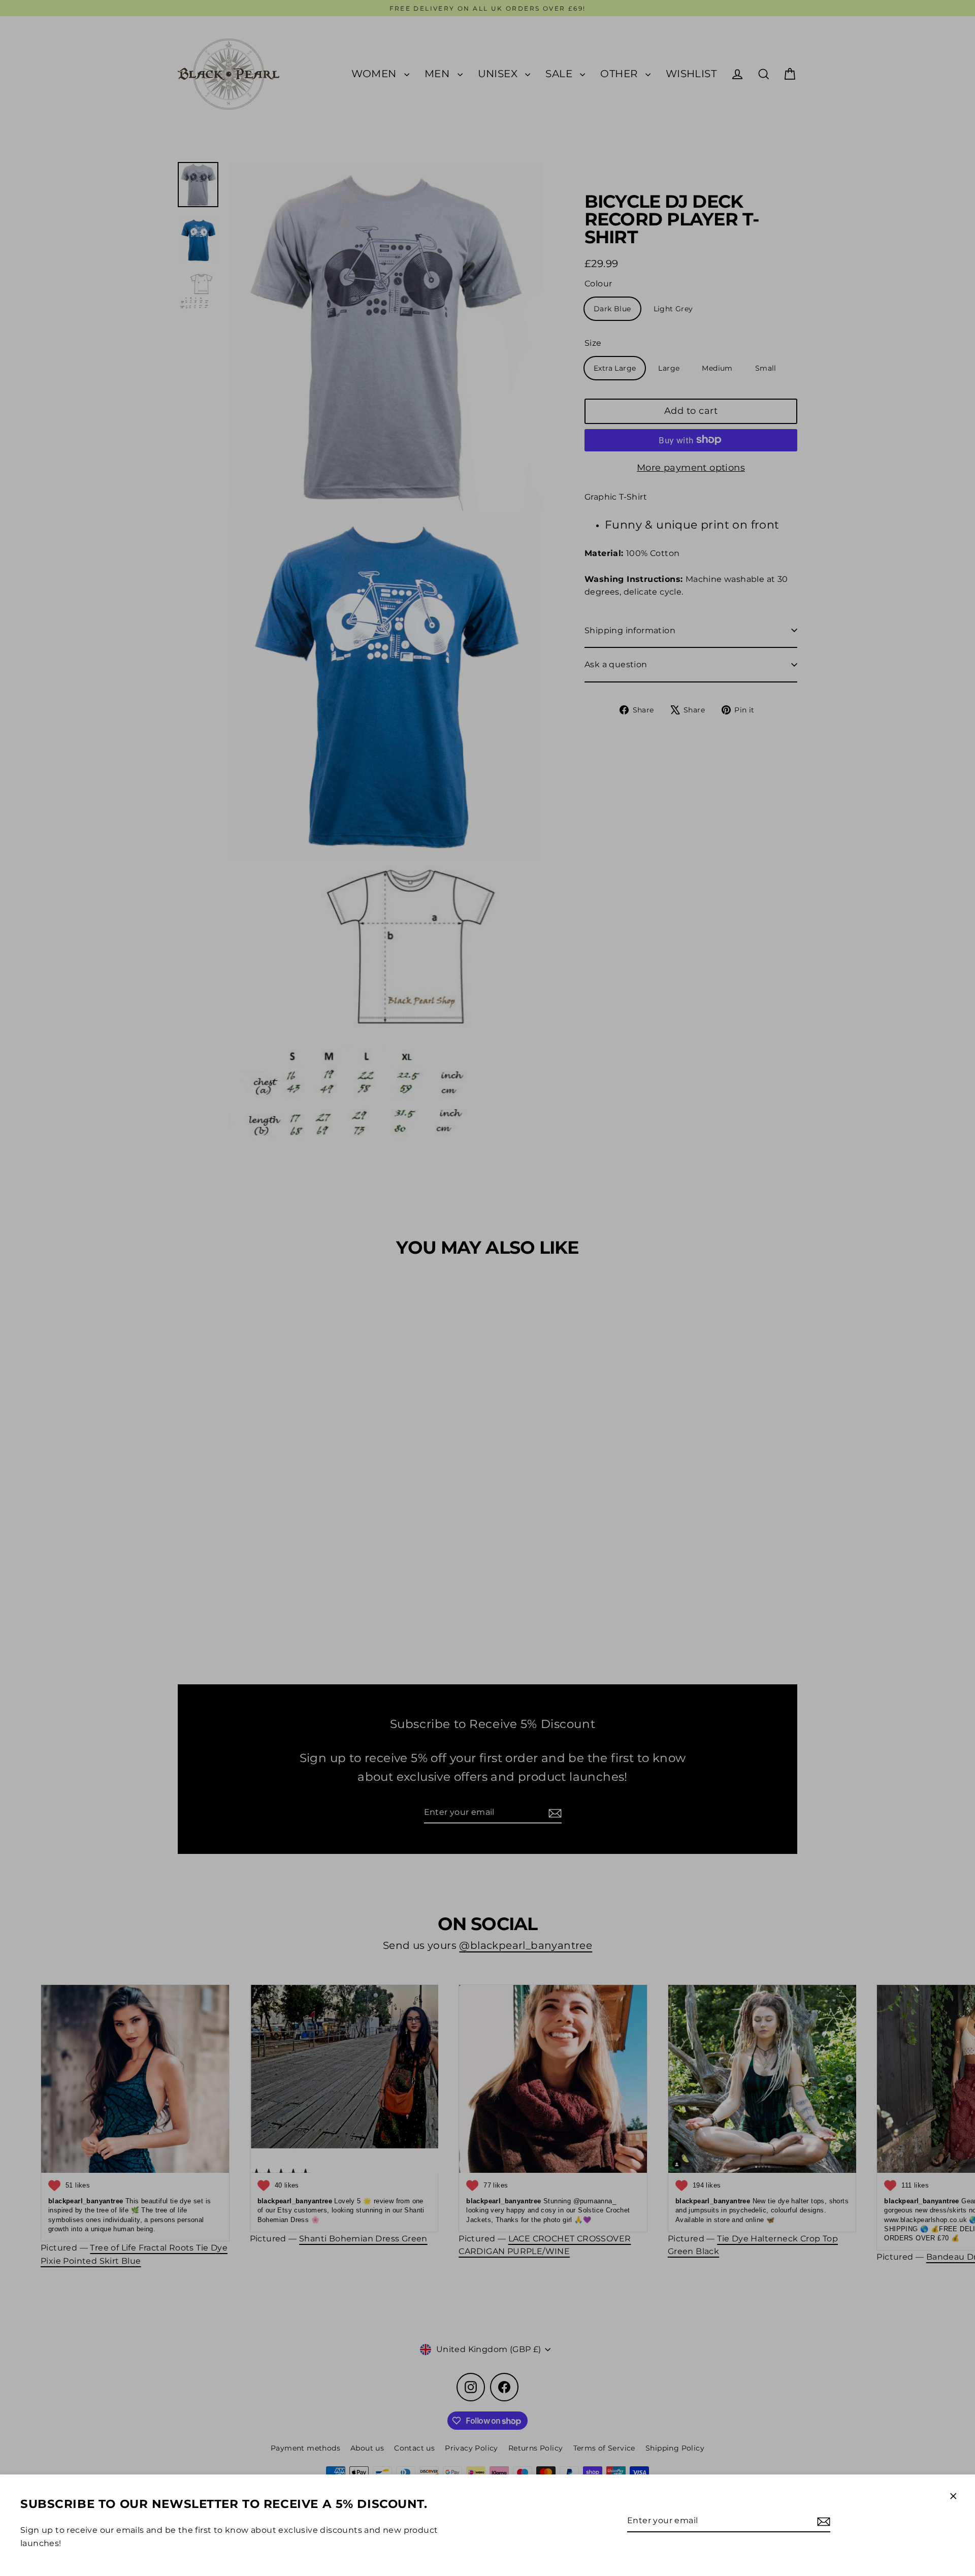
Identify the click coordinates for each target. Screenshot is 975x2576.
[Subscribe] (822, 2521)
